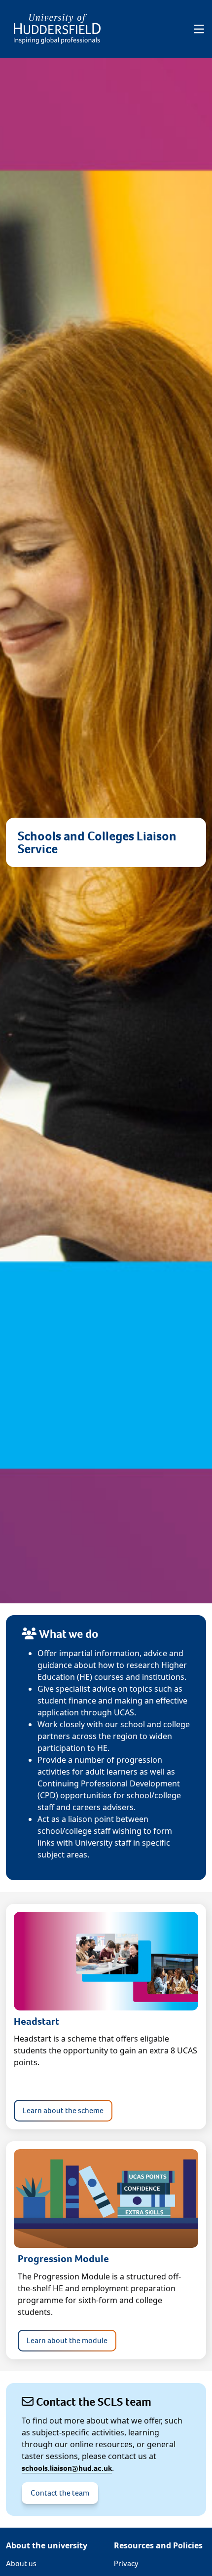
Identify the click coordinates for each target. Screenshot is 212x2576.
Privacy (126, 2563)
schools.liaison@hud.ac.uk (67, 2468)
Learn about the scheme (63, 2110)
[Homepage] (57, 29)
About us (21, 2563)
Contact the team (60, 2493)
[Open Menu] (199, 29)
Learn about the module (67, 2340)
